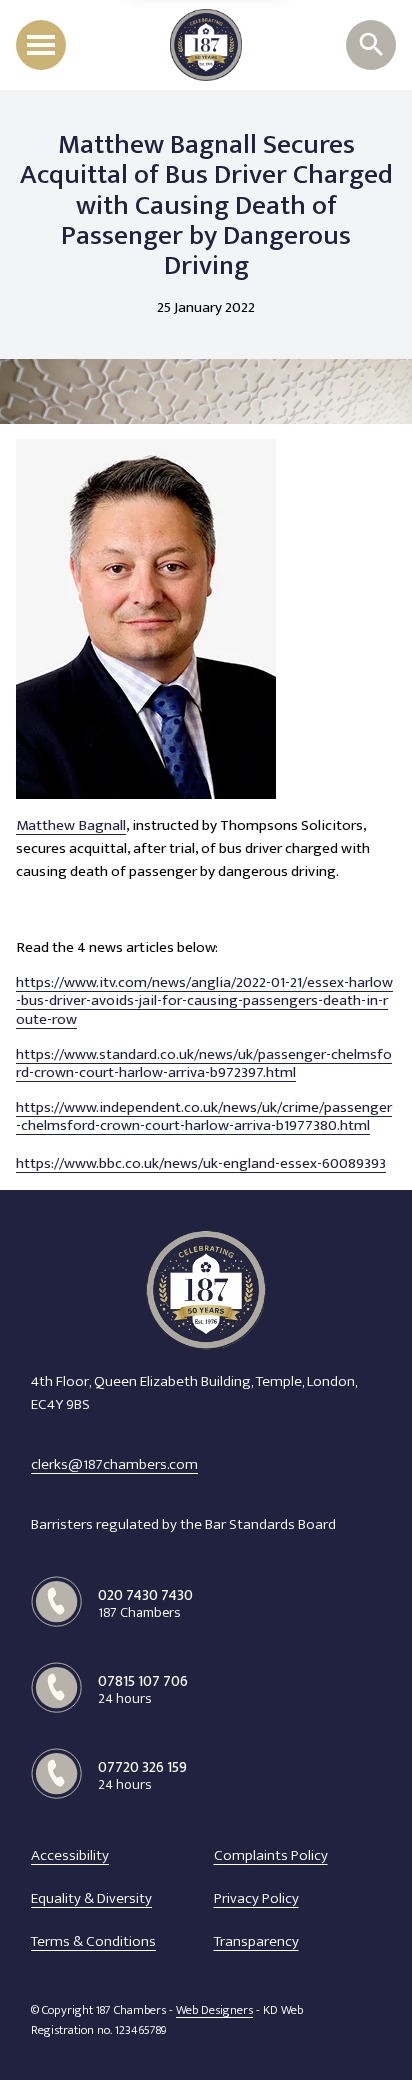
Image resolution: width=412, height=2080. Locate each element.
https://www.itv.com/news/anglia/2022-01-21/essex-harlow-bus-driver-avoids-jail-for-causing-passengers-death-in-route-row (204, 1001)
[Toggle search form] (371, 45)
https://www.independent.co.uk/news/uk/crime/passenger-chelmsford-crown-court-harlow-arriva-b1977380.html (204, 1117)
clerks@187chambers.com (114, 1465)
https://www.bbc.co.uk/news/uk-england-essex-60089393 (201, 1164)
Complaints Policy (271, 1856)
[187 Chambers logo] (206, 45)
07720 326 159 (142, 1775)
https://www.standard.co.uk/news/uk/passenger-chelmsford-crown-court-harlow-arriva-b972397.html (204, 1064)
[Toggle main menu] (41, 45)
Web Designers (214, 2011)
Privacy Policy (256, 1899)
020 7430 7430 (145, 1603)
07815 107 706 (143, 1689)
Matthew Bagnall (71, 826)
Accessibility (70, 1856)
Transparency (256, 1942)
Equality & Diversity (91, 1899)
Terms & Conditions (93, 1942)
